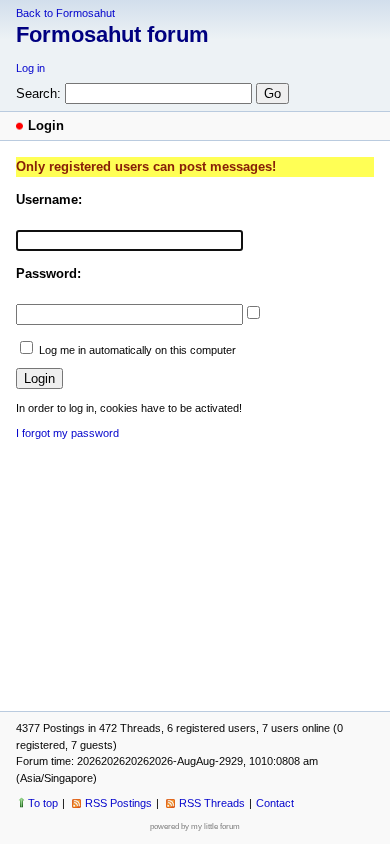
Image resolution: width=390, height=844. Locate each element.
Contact (275, 803)
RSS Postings (118, 803)
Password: (48, 273)
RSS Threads (212, 803)
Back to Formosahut (65, 13)
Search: (38, 93)
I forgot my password (67, 433)
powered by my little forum (195, 826)
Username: (49, 199)
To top (43, 803)
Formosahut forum (112, 34)
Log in (30, 68)
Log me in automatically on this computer (137, 350)
